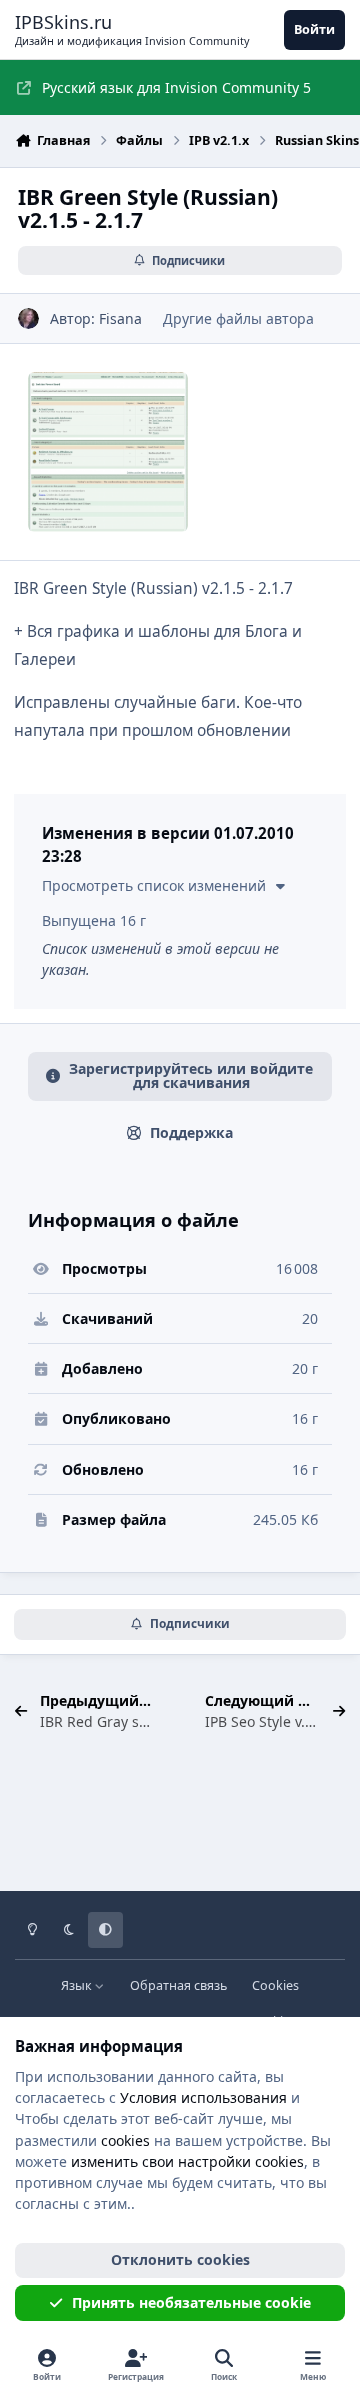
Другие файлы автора (238, 318)
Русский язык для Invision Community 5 (176, 87)
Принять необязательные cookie (191, 2302)
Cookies (275, 1985)
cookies (125, 2140)
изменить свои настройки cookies (187, 2161)
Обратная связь (178, 1985)
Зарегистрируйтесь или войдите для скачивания (191, 1075)
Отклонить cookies (180, 2259)
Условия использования (203, 2097)
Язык (78, 1985)
